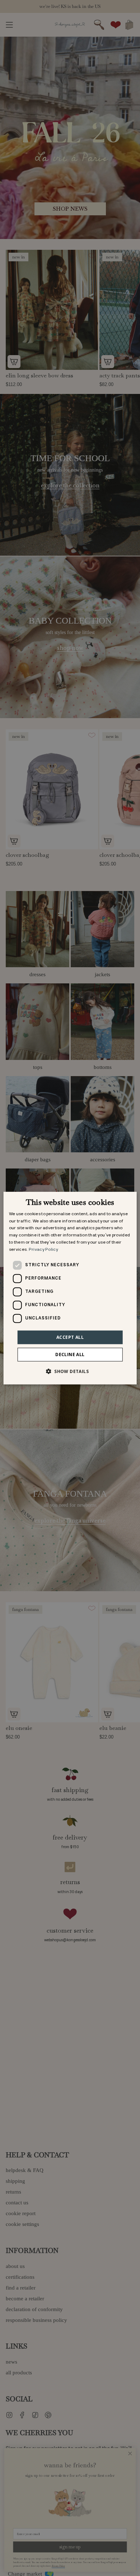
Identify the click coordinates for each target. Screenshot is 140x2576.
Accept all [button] (70, 1337)
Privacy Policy (43, 1250)
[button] (70, 1371)
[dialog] (70, 1288)
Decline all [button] (70, 1354)
